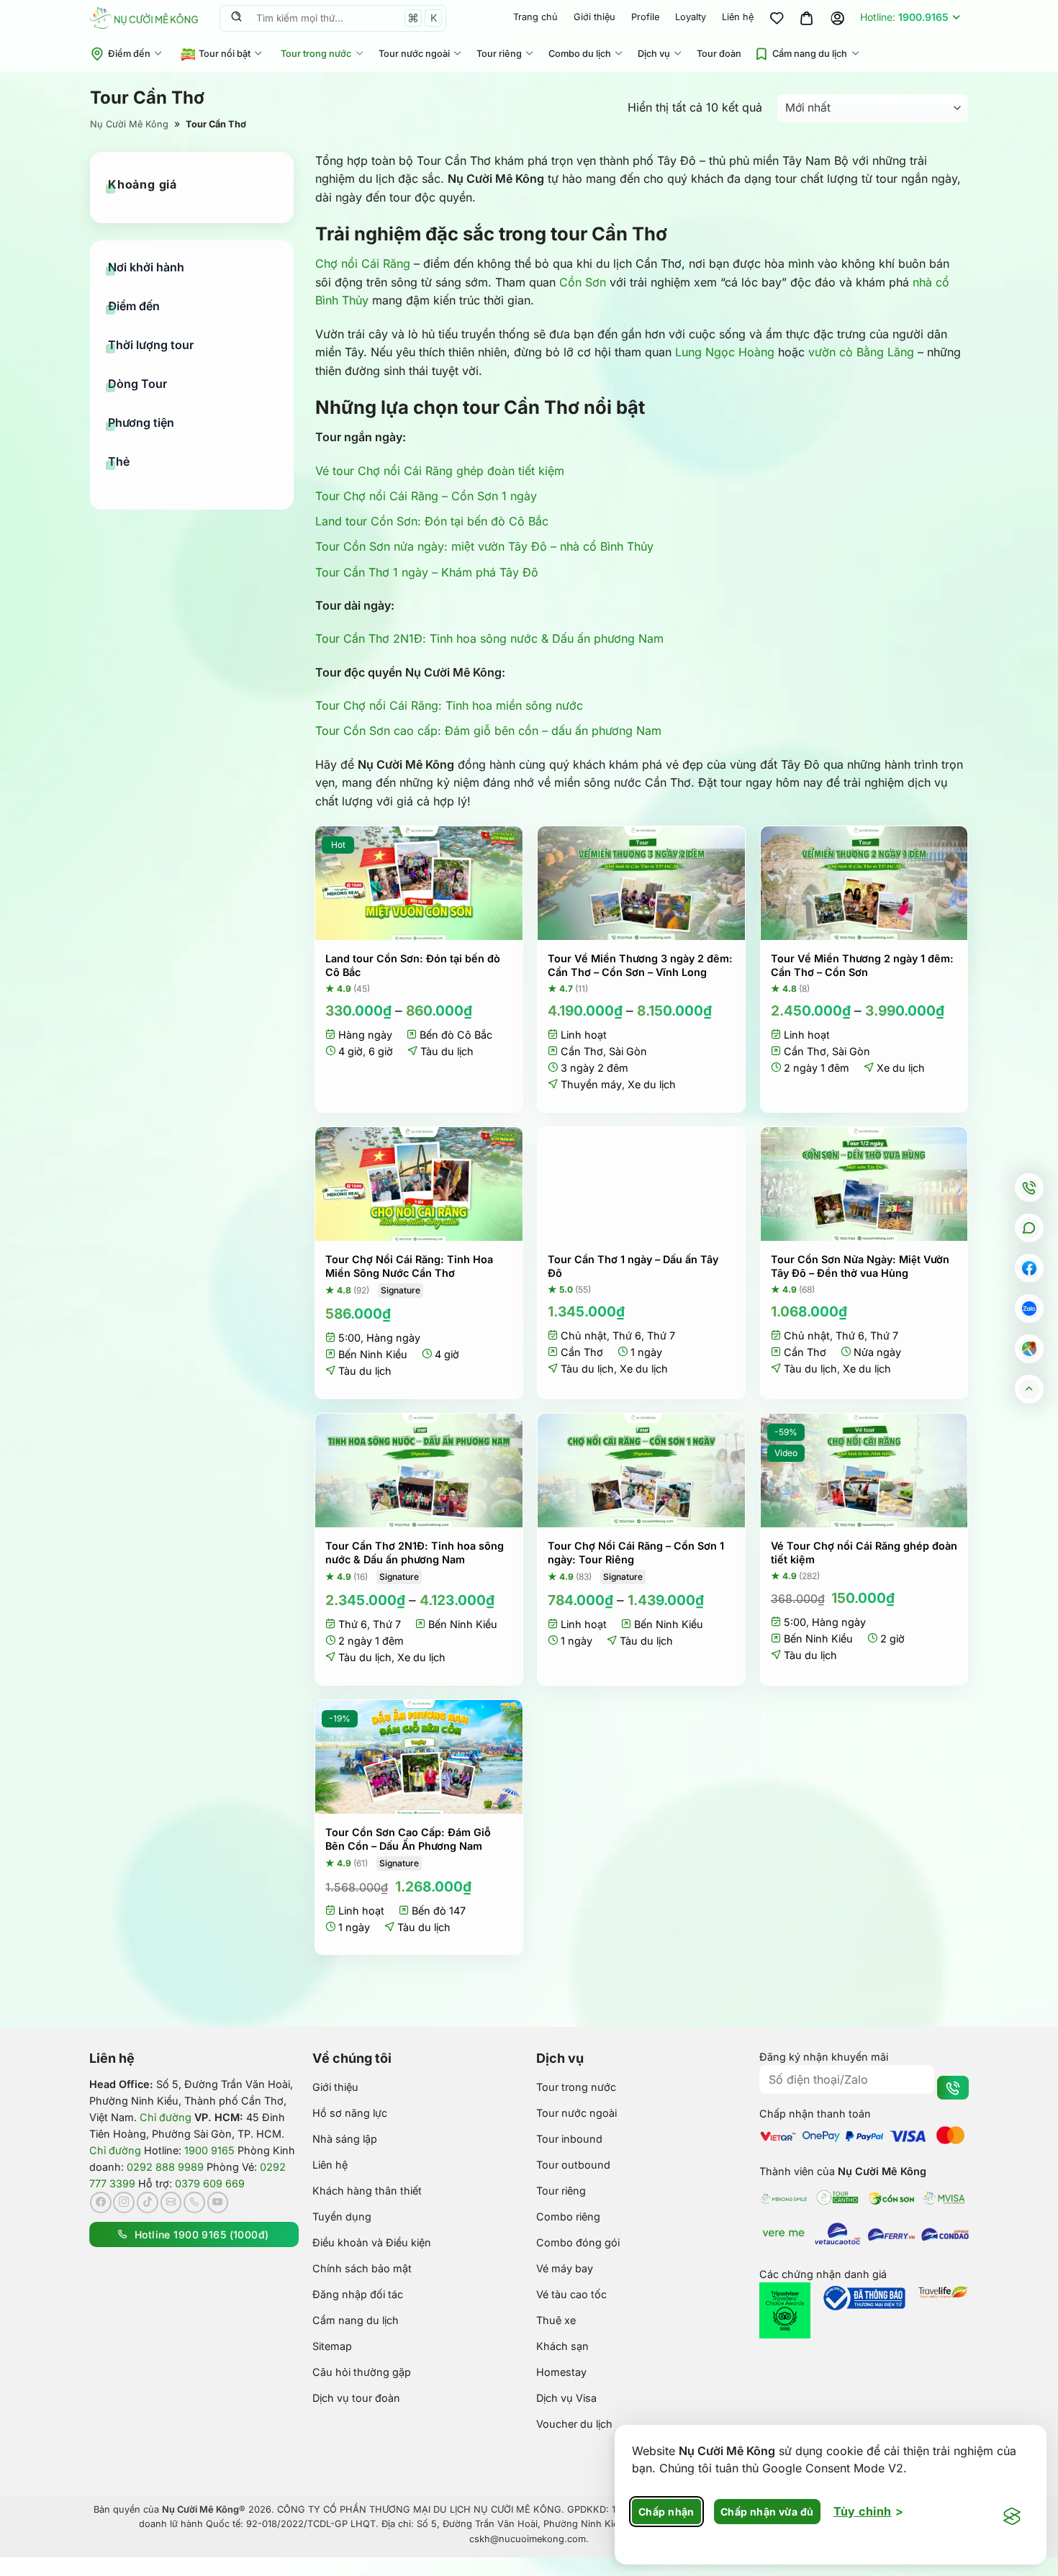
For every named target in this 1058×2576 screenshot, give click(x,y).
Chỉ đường (166, 2117)
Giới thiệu (594, 17)
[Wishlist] (777, 18)
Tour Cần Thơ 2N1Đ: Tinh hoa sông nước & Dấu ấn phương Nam (489, 638)
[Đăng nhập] (837, 18)
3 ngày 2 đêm (594, 1068)
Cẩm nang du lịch (810, 54)
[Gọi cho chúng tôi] (194, 2202)
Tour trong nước (316, 54)
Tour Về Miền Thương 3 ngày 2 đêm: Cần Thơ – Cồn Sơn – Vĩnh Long (640, 965)
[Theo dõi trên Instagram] (124, 2202)
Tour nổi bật (225, 54)
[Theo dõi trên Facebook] (101, 2202)
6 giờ (381, 1051)
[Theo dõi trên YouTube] (218, 2202)
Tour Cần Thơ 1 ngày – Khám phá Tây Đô (427, 572)
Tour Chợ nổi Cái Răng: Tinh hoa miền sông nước (449, 705)
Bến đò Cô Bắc (456, 1035)
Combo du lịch (580, 54)
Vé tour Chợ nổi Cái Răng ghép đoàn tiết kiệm (440, 471)
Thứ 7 (661, 1336)
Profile (645, 17)
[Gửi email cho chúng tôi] (171, 2202)
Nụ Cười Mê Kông (129, 124)
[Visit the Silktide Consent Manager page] (1012, 2517)
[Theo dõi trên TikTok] (148, 2202)
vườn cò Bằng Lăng (861, 352)
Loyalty (691, 17)
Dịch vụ (654, 54)
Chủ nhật (584, 1336)
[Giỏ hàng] (807, 18)
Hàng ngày (365, 1035)
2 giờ (892, 1639)
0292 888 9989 (165, 2167)
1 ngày (646, 1352)
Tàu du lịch (447, 1051)
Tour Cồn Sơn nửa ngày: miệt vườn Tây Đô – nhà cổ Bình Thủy (484, 546)
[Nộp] (236, 18)
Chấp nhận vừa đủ (767, 2512)
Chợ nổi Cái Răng (363, 263)
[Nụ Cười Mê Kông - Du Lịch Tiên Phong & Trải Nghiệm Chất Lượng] (144, 18)
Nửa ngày (877, 1352)
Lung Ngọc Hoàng (725, 352)
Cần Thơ (582, 1051)
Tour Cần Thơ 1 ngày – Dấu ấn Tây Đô (633, 1266)
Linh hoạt (584, 1035)
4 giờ (351, 1051)
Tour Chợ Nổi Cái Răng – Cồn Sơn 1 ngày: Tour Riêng (636, 1553)
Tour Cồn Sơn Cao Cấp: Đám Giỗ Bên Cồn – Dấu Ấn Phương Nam (408, 1839)
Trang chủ (535, 17)
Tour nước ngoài (414, 54)
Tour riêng (499, 54)
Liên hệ (738, 17)
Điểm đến (129, 54)
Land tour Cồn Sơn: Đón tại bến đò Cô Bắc (432, 521)
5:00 (349, 1338)
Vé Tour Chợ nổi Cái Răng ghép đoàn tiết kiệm (864, 1553)
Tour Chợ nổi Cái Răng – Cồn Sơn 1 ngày (426, 496)
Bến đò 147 (439, 1911)
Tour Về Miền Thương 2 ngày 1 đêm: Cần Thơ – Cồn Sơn (862, 965)
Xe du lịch (652, 1084)
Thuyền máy (591, 1084)
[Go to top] (1029, 1389)
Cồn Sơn (583, 282)
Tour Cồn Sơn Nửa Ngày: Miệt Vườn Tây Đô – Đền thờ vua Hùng (860, 1266)
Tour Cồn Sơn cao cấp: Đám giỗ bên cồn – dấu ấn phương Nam (488, 731)
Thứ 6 (627, 1336)
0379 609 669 (210, 2183)
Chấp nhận (666, 2512)
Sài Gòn (628, 1051)
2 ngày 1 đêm (817, 1068)
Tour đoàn (719, 54)
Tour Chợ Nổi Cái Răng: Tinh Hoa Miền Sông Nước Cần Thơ (409, 1266)
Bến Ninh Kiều (373, 1354)
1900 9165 (209, 2150)
